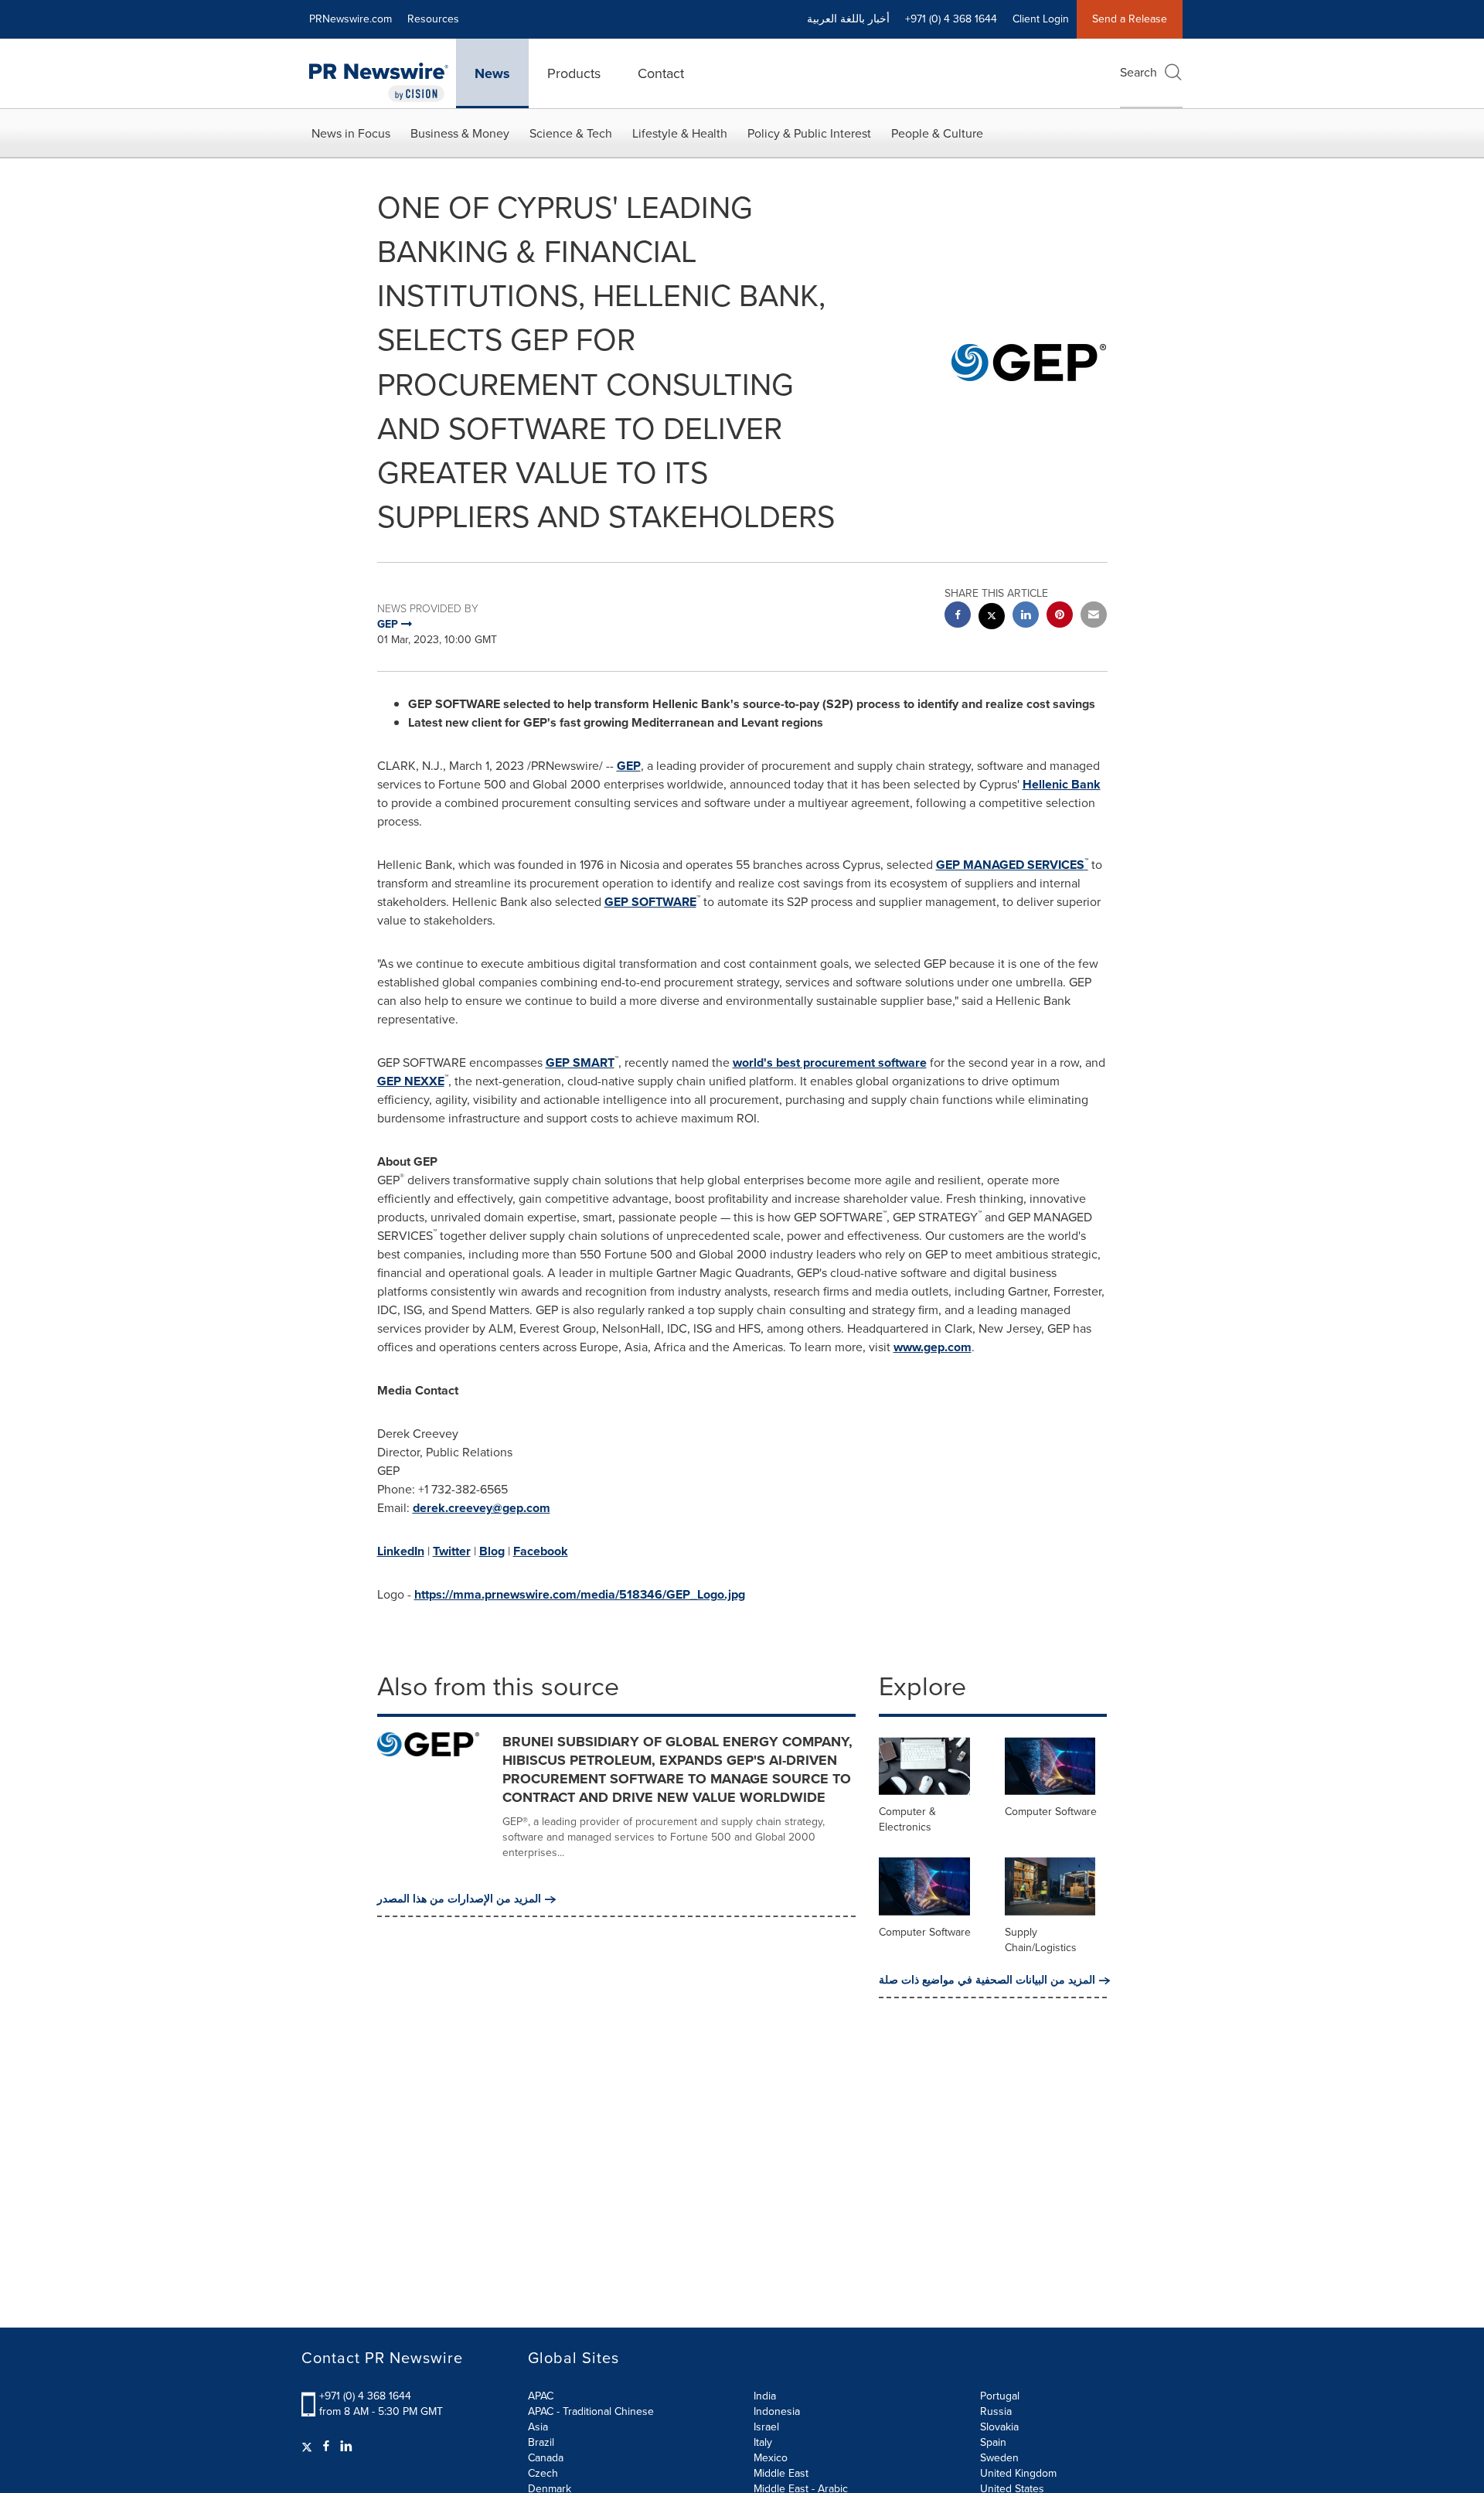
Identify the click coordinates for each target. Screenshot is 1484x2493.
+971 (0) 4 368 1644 (365, 2396)
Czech (543, 2473)
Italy (763, 2442)
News (492, 73)
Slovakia (999, 2427)
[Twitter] (309, 2447)
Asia (538, 2427)
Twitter (452, 1551)
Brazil (541, 2442)
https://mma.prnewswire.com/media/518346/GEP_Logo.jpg (580, 1594)
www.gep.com (933, 1347)
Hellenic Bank (1062, 784)
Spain (993, 2442)
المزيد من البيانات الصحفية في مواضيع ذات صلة (987, 1980)
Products (574, 73)
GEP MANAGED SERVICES (1012, 865)
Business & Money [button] (460, 133)
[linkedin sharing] (1026, 616)
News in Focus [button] (351, 133)
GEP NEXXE (411, 1081)
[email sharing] (1094, 616)
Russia (996, 2411)
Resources (433, 19)
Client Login (1041, 19)
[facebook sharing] (958, 616)
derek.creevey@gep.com (482, 1508)
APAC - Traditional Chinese (591, 2411)
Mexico (771, 2458)
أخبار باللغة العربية (848, 19)
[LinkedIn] (346, 2447)
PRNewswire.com (351, 19)
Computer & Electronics (907, 1819)
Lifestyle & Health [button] (680, 133)
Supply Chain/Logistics (1041, 1940)
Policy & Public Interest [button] (809, 133)
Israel (766, 2427)
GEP (629, 766)
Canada (546, 2458)
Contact (661, 73)
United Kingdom (1018, 2473)
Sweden (999, 2458)
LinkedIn (401, 1551)
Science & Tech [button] (571, 133)
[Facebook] (326, 2447)
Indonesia (777, 2411)
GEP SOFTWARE (650, 902)
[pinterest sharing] (1060, 616)
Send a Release (1130, 19)
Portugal (1000, 2396)
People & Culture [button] (937, 133)
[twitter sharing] (992, 618)
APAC (541, 2396)
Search (1139, 72)
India (765, 2396)
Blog (492, 1551)
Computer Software (1051, 1812)
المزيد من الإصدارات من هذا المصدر (459, 1899)
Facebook (541, 1551)
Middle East (781, 2473)
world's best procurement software (830, 1063)
